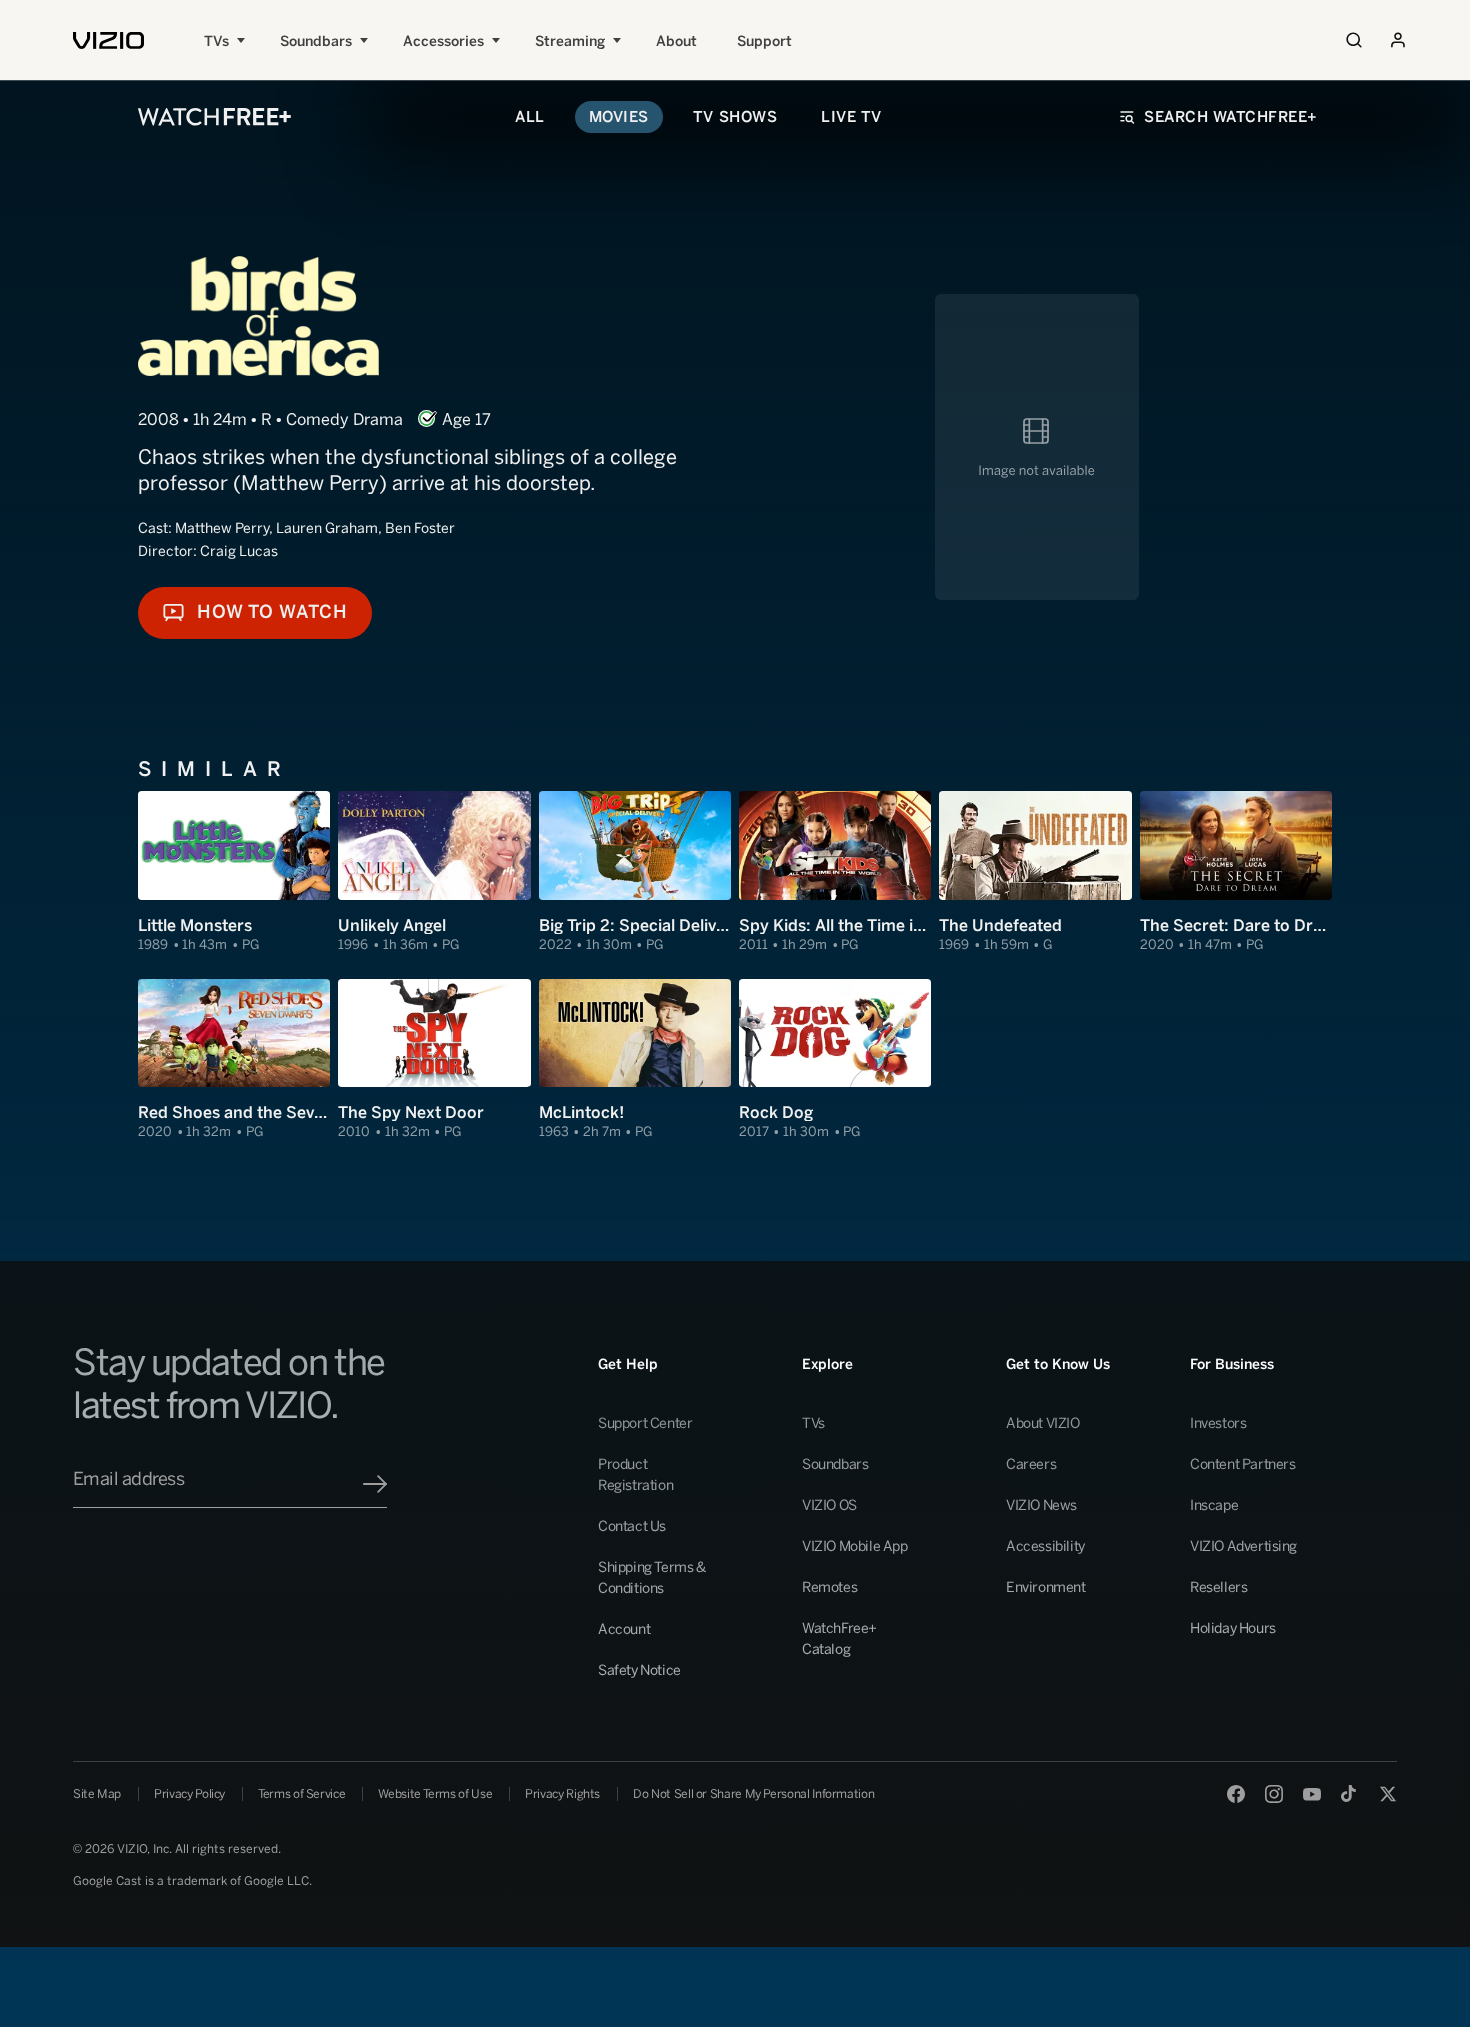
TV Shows (735, 117)
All (530, 117)
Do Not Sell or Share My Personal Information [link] (753, 1794)
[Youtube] (1312, 1794)
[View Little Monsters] (234, 872)
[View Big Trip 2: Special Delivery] (635, 872)
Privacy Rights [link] (562, 1794)
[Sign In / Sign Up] (1398, 40)
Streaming (570, 41)
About (676, 41)
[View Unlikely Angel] (434, 872)
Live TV (851, 117)
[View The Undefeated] (1035, 872)
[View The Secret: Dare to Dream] (1236, 872)
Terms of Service (301, 1794)
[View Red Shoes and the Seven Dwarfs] (234, 1060)
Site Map (97, 1794)
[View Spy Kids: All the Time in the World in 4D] (835, 872)
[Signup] (375, 1484)
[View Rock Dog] (835, 1060)
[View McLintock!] (635, 1060)
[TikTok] (1350, 1794)
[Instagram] (1274, 1794)
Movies (619, 117)
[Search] (1354, 40)
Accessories (443, 41)
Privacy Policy (189, 1794)
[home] (108, 40)
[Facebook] (1236, 1794)
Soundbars (316, 41)
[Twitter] (1388, 1794)
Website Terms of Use (435, 1794)
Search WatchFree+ (1231, 117)
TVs (216, 41)
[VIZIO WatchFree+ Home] (214, 117)
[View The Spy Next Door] (434, 1060)
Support (764, 41)
